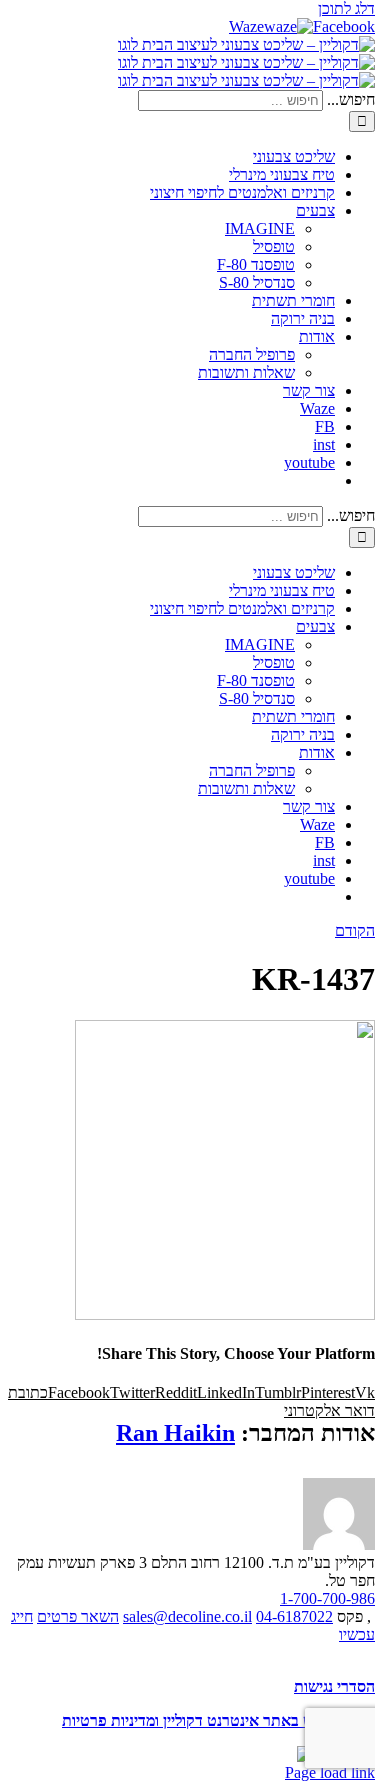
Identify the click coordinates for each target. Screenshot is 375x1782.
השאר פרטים (78, 1616)
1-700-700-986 (327, 1598)
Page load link (330, 1772)
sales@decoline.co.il (187, 1616)
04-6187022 (294, 1616)
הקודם (355, 930)
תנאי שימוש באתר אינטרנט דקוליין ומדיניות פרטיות (218, 1720)
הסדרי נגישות (334, 1686)
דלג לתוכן (346, 8)
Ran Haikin (175, 1433)
